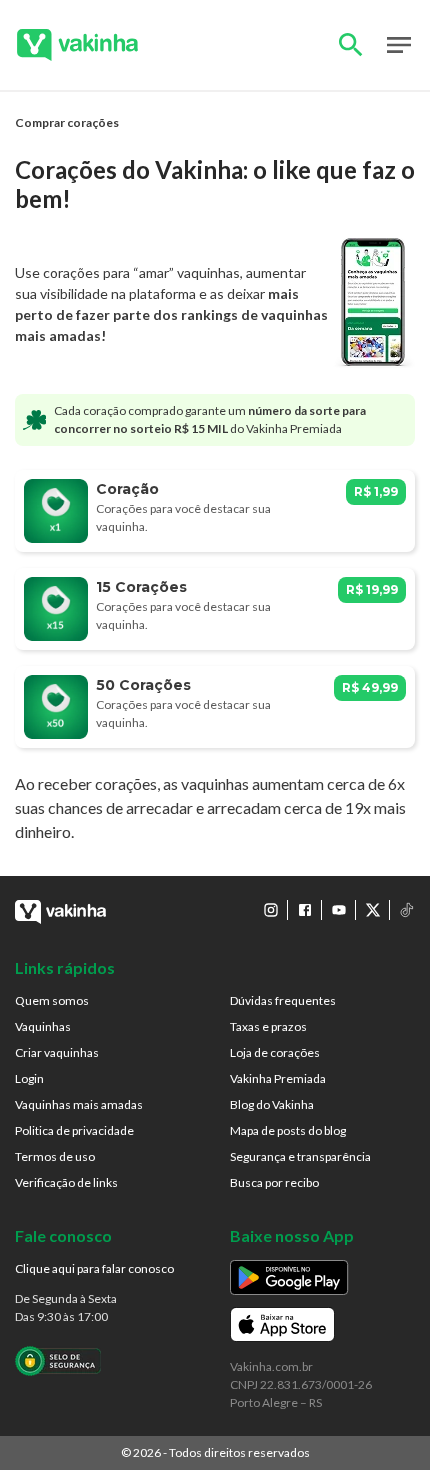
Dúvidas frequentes (283, 1000)
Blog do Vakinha (272, 1104)
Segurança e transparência (300, 1156)
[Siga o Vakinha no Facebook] (305, 910)
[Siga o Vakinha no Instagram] (271, 910)
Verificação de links (66, 1182)
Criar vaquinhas (57, 1052)
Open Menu (399, 45)
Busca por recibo (274, 1182)
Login (29, 1078)
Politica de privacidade (74, 1130)
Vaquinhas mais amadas (79, 1104)
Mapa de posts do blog (288, 1130)
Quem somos (52, 1000)
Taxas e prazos (268, 1026)
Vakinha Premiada (278, 1078)
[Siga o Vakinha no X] (373, 910)
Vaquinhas (43, 1026)
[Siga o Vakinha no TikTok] (407, 910)
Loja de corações (275, 1052)
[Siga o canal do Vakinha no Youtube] (339, 910)
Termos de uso (55, 1156)
